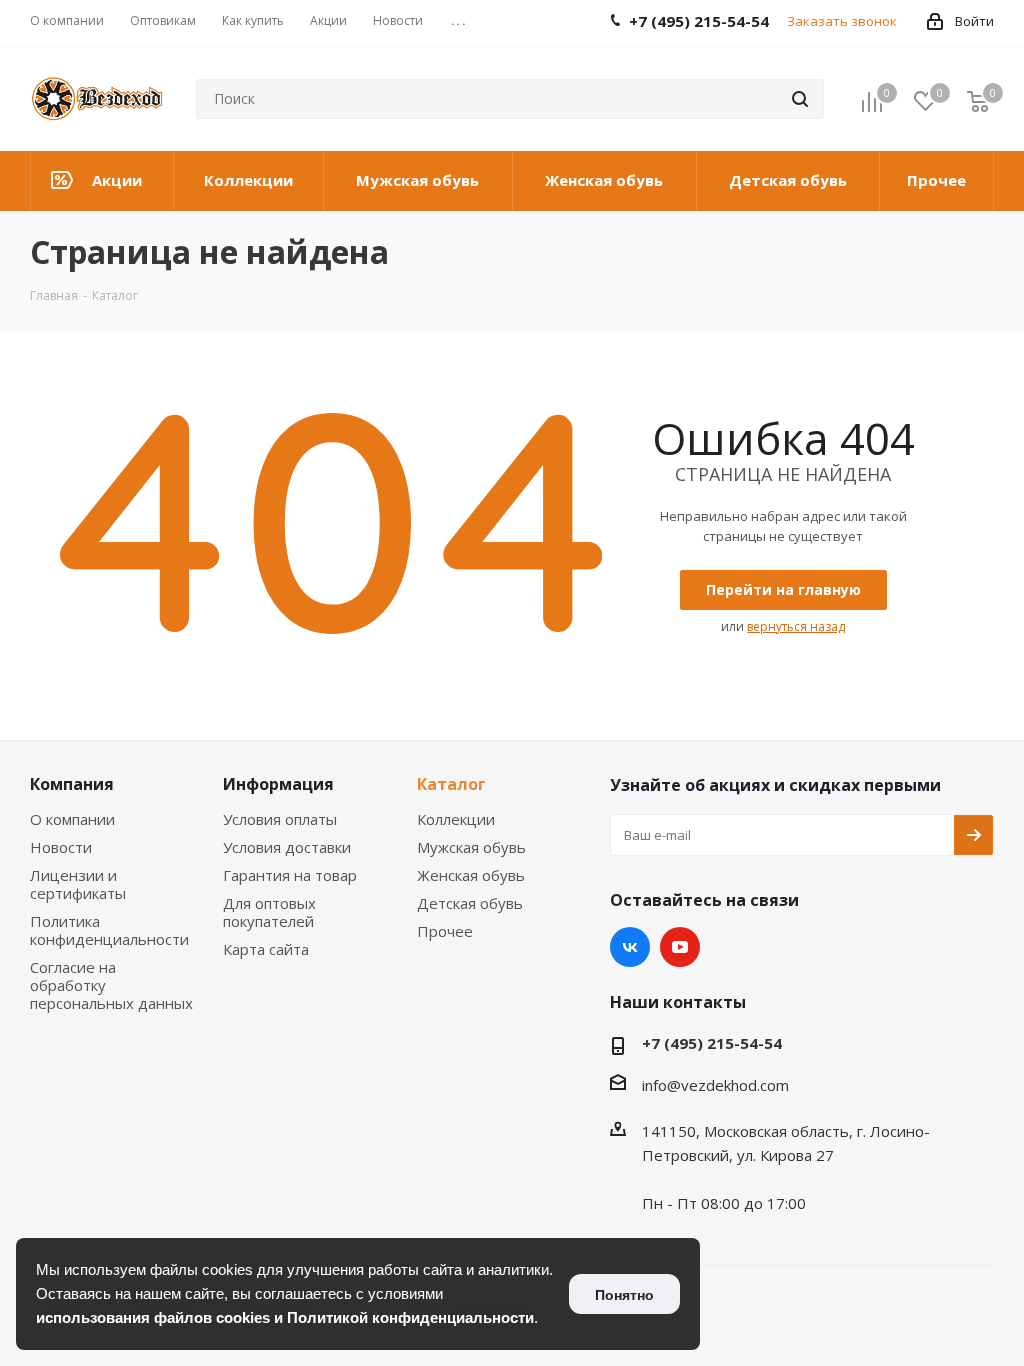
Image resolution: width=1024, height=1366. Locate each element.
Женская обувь (471, 875)
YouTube (680, 947)
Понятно (624, 1295)
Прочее (445, 931)
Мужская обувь (471, 847)
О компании (72, 819)
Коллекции (456, 819)
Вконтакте (630, 947)
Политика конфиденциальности (109, 930)
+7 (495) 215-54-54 (712, 1043)
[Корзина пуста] (978, 100)
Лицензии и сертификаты (78, 884)
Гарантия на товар (290, 875)
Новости (61, 847)
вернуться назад (796, 626)
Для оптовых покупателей (269, 912)
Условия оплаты (280, 819)
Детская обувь (470, 903)
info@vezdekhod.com (715, 1085)
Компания (72, 784)
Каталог (451, 784)
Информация (278, 784)
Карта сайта (266, 949)
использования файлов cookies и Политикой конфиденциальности (285, 1317)
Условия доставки (287, 847)
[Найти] (800, 99)
